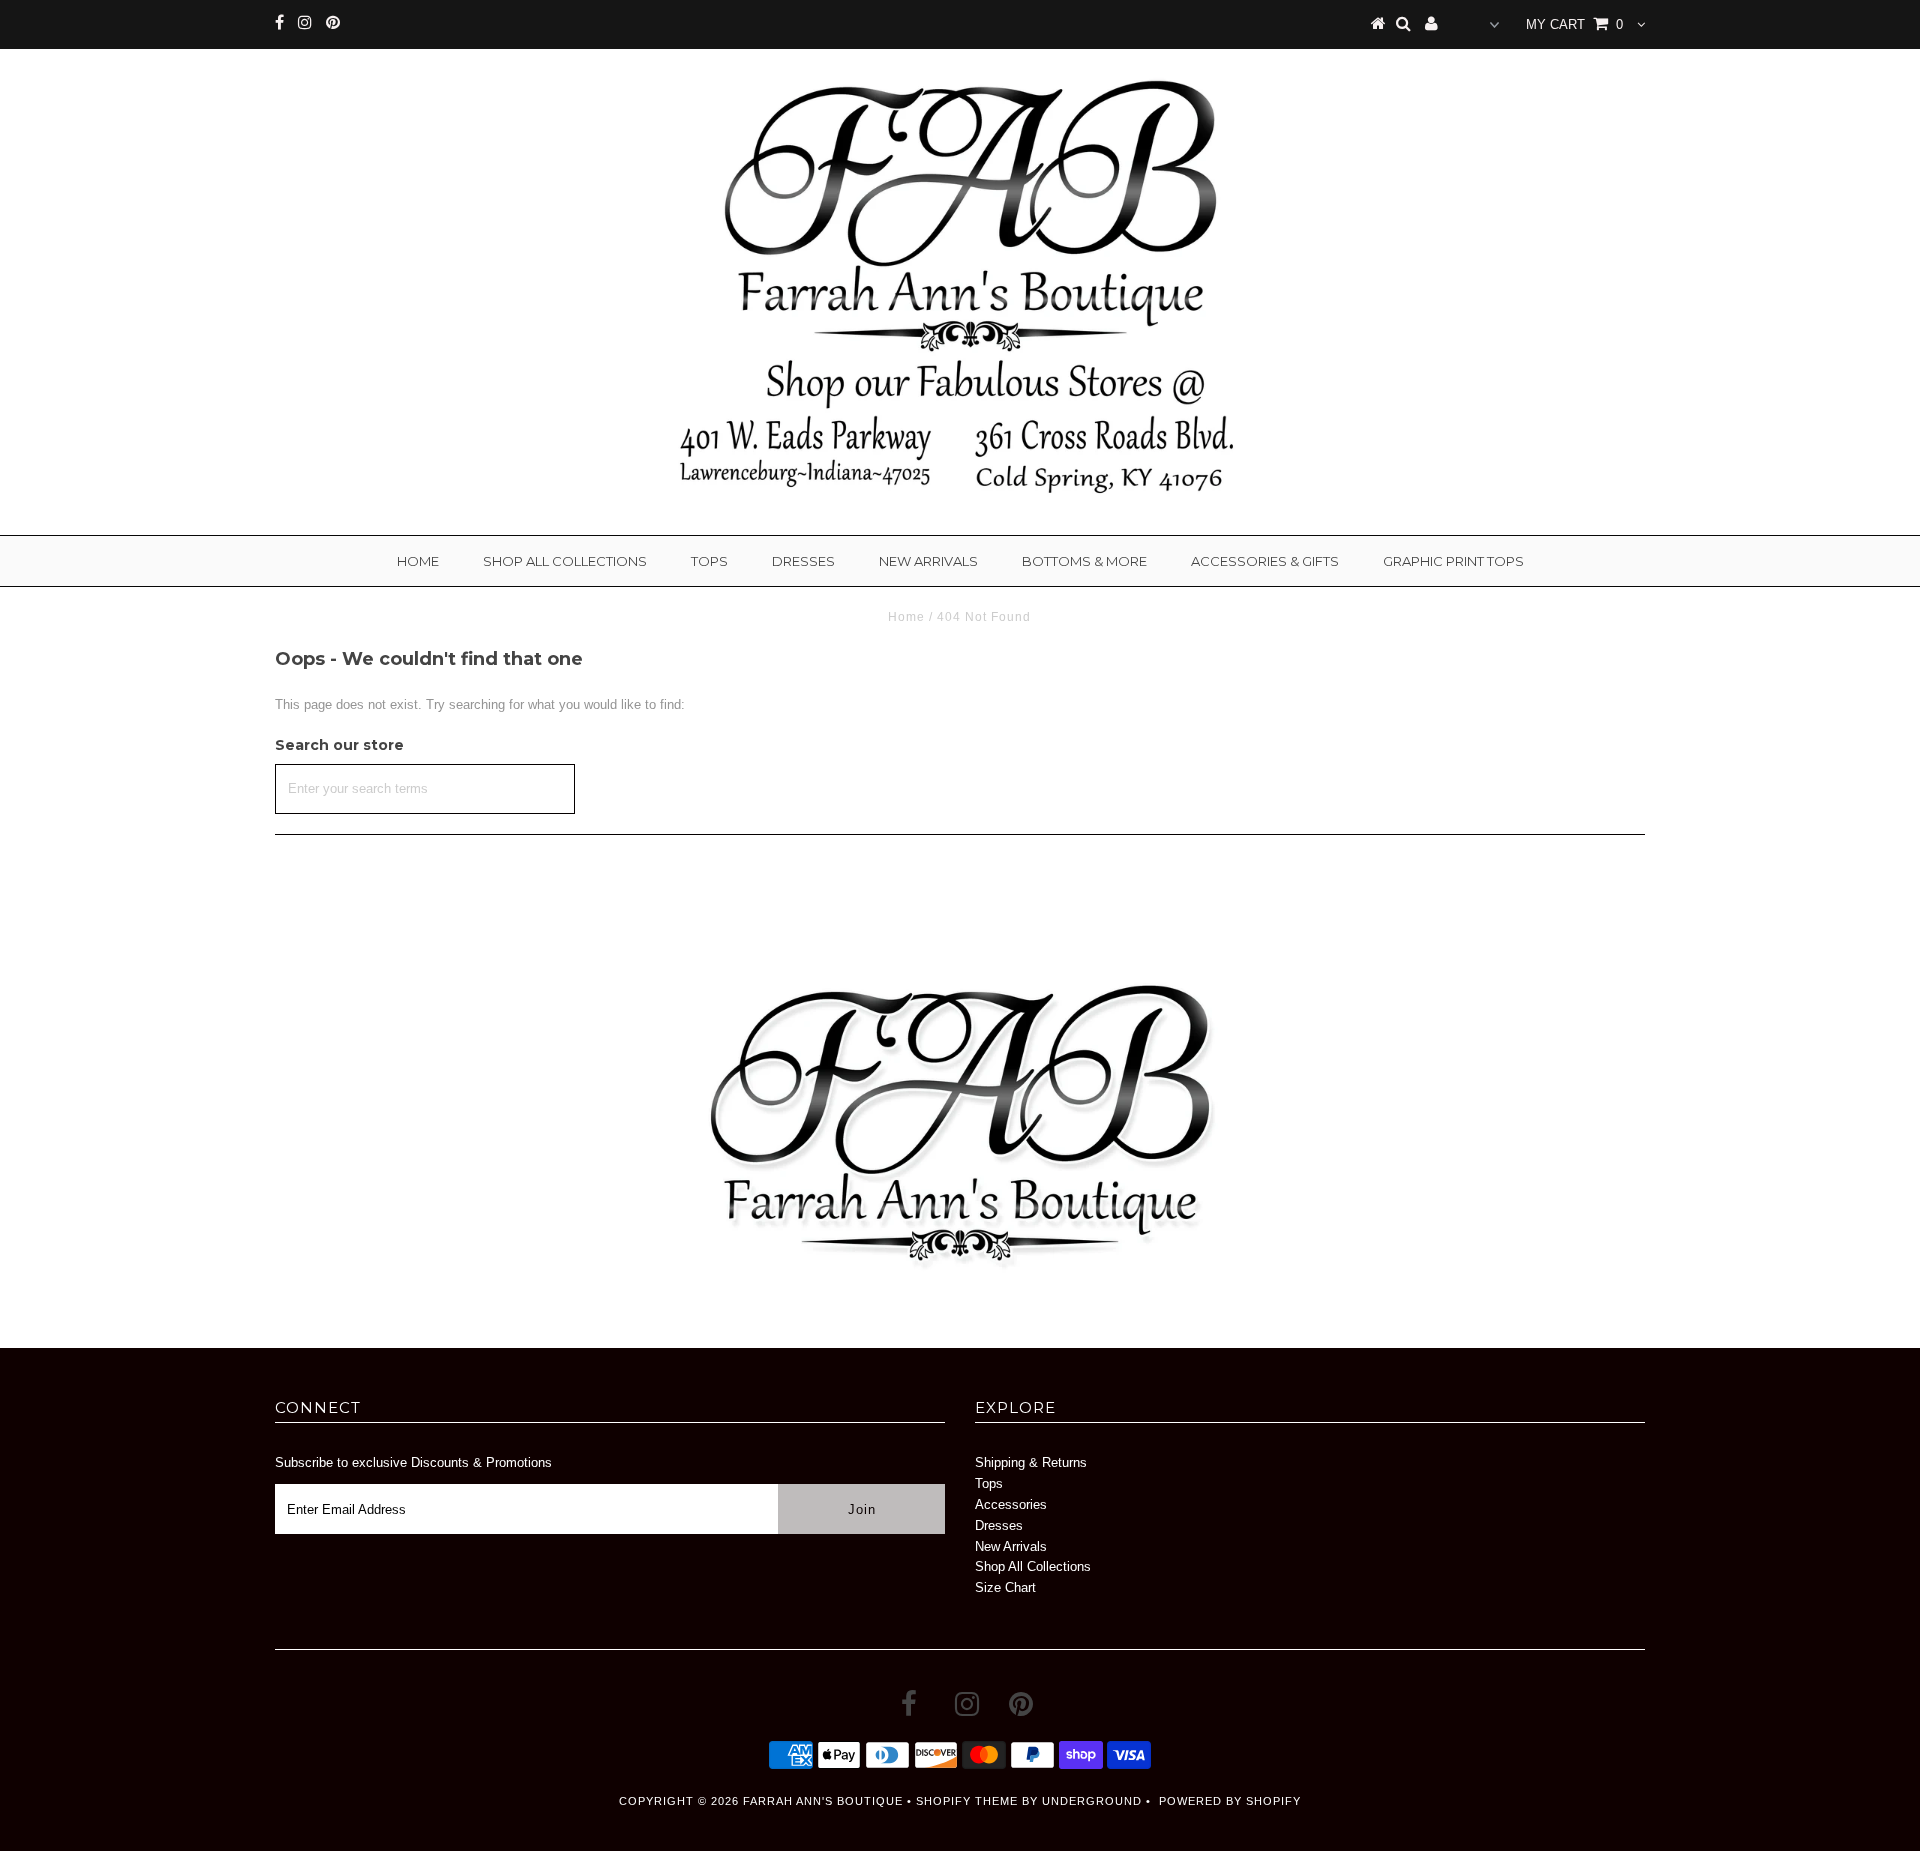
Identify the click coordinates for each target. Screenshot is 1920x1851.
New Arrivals (928, 561)
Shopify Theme (967, 1801)
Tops (709, 561)
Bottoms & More (1084, 561)
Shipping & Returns (1031, 1462)
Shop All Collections (565, 561)
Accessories (1011, 1504)
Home (418, 561)
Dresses (803, 561)
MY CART (1574, 24)
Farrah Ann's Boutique (823, 1801)
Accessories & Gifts (1265, 561)
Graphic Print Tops (1453, 561)
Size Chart (1005, 1587)
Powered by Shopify (1230, 1801)
